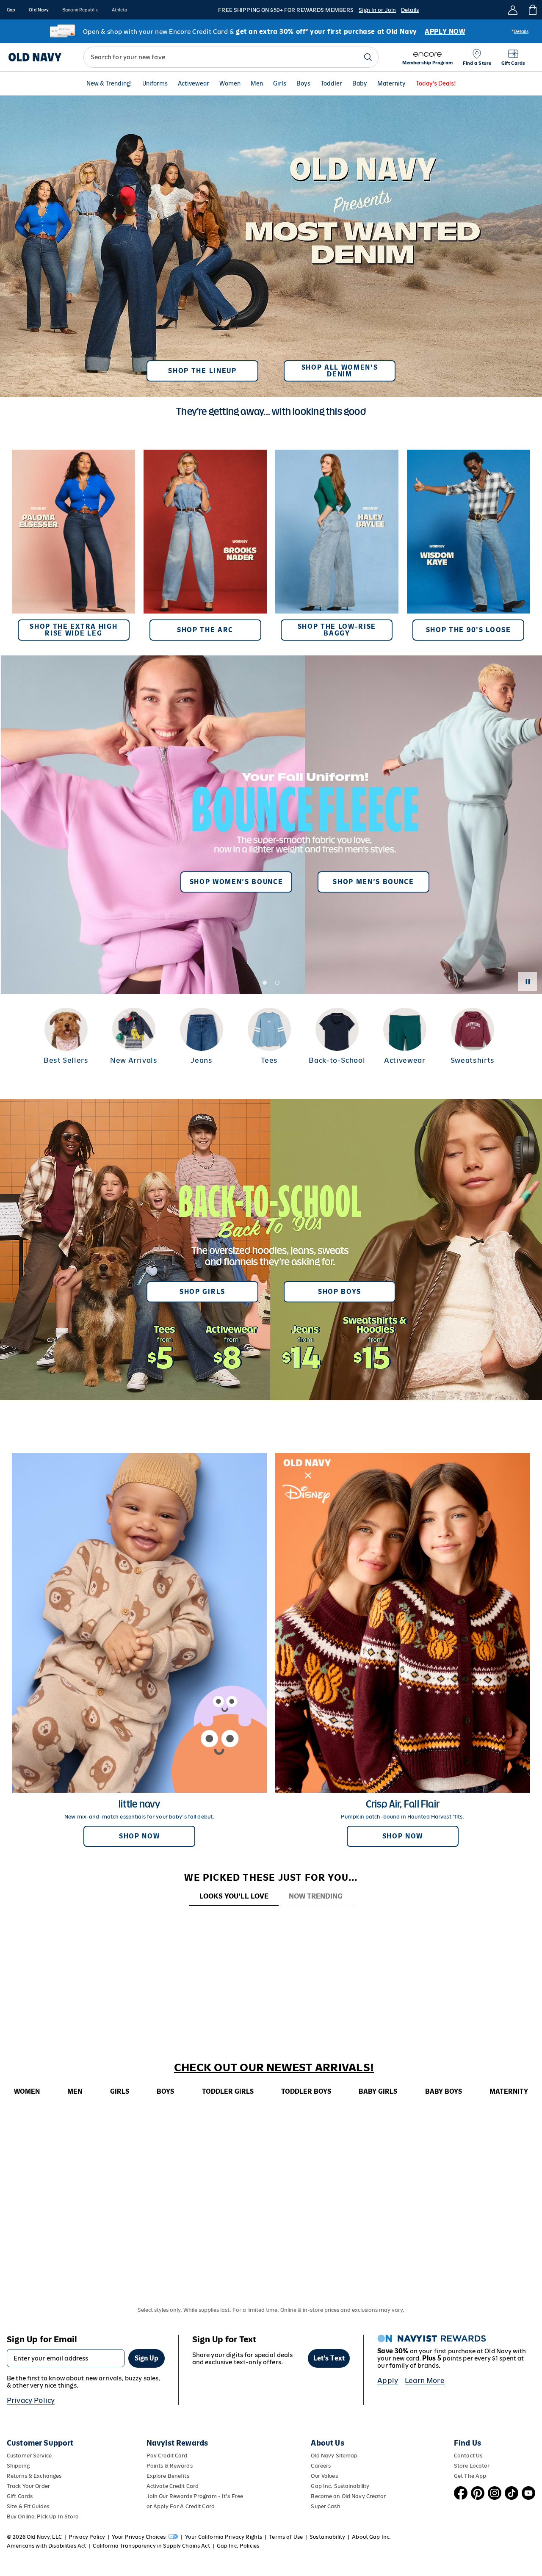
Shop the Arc (205, 630)
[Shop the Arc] (205, 545)
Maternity (391, 83)
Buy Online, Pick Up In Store (43, 2517)
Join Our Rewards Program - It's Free (195, 2496)
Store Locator (472, 2466)
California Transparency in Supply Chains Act (151, 2546)
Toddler (331, 83)
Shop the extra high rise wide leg (73, 630)
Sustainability (327, 2537)
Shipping (18, 2466)
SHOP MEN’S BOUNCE (373, 882)
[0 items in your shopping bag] (532, 10)
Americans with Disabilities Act (46, 2546)
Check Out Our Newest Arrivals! (274, 2067)
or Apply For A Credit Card (181, 2506)
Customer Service (29, 2456)
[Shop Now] (271, 1250)
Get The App (470, 2476)
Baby (360, 83)
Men (257, 83)
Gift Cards (20, 2496)
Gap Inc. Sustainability (340, 2486)
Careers (321, 2466)
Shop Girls (202, 1292)
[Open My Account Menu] (513, 10)
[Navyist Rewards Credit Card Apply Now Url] (271, 31)
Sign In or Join (377, 10)
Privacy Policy (31, 2400)
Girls (280, 83)
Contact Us (468, 2456)
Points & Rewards (170, 2466)
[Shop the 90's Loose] (469, 545)
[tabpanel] (271, 1922)
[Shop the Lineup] (271, 243)
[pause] (528, 981)
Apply (388, 2380)
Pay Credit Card (167, 2456)
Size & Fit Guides (28, 2506)
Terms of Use (286, 2537)
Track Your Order (28, 2486)
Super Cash (325, 2506)
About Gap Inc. (371, 2537)
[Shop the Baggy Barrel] (337, 545)
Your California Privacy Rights (224, 2537)
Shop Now (139, 1836)
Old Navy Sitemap (334, 2456)
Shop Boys (340, 1292)
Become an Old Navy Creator (348, 2496)
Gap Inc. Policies (238, 2546)
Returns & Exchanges (34, 2476)
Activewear (194, 83)
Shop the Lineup (202, 371)
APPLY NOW (445, 32)
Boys (303, 83)
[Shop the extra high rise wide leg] (73, 545)
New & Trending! (109, 83)
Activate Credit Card (173, 2486)
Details (410, 10)
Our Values (324, 2476)
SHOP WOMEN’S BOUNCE (236, 882)
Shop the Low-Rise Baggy (337, 630)
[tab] (234, 1897)
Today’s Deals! (436, 83)
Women (230, 83)
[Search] (368, 57)
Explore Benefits (168, 2476)
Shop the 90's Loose (469, 630)
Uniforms (155, 83)
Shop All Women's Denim (340, 371)
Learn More (425, 2380)
